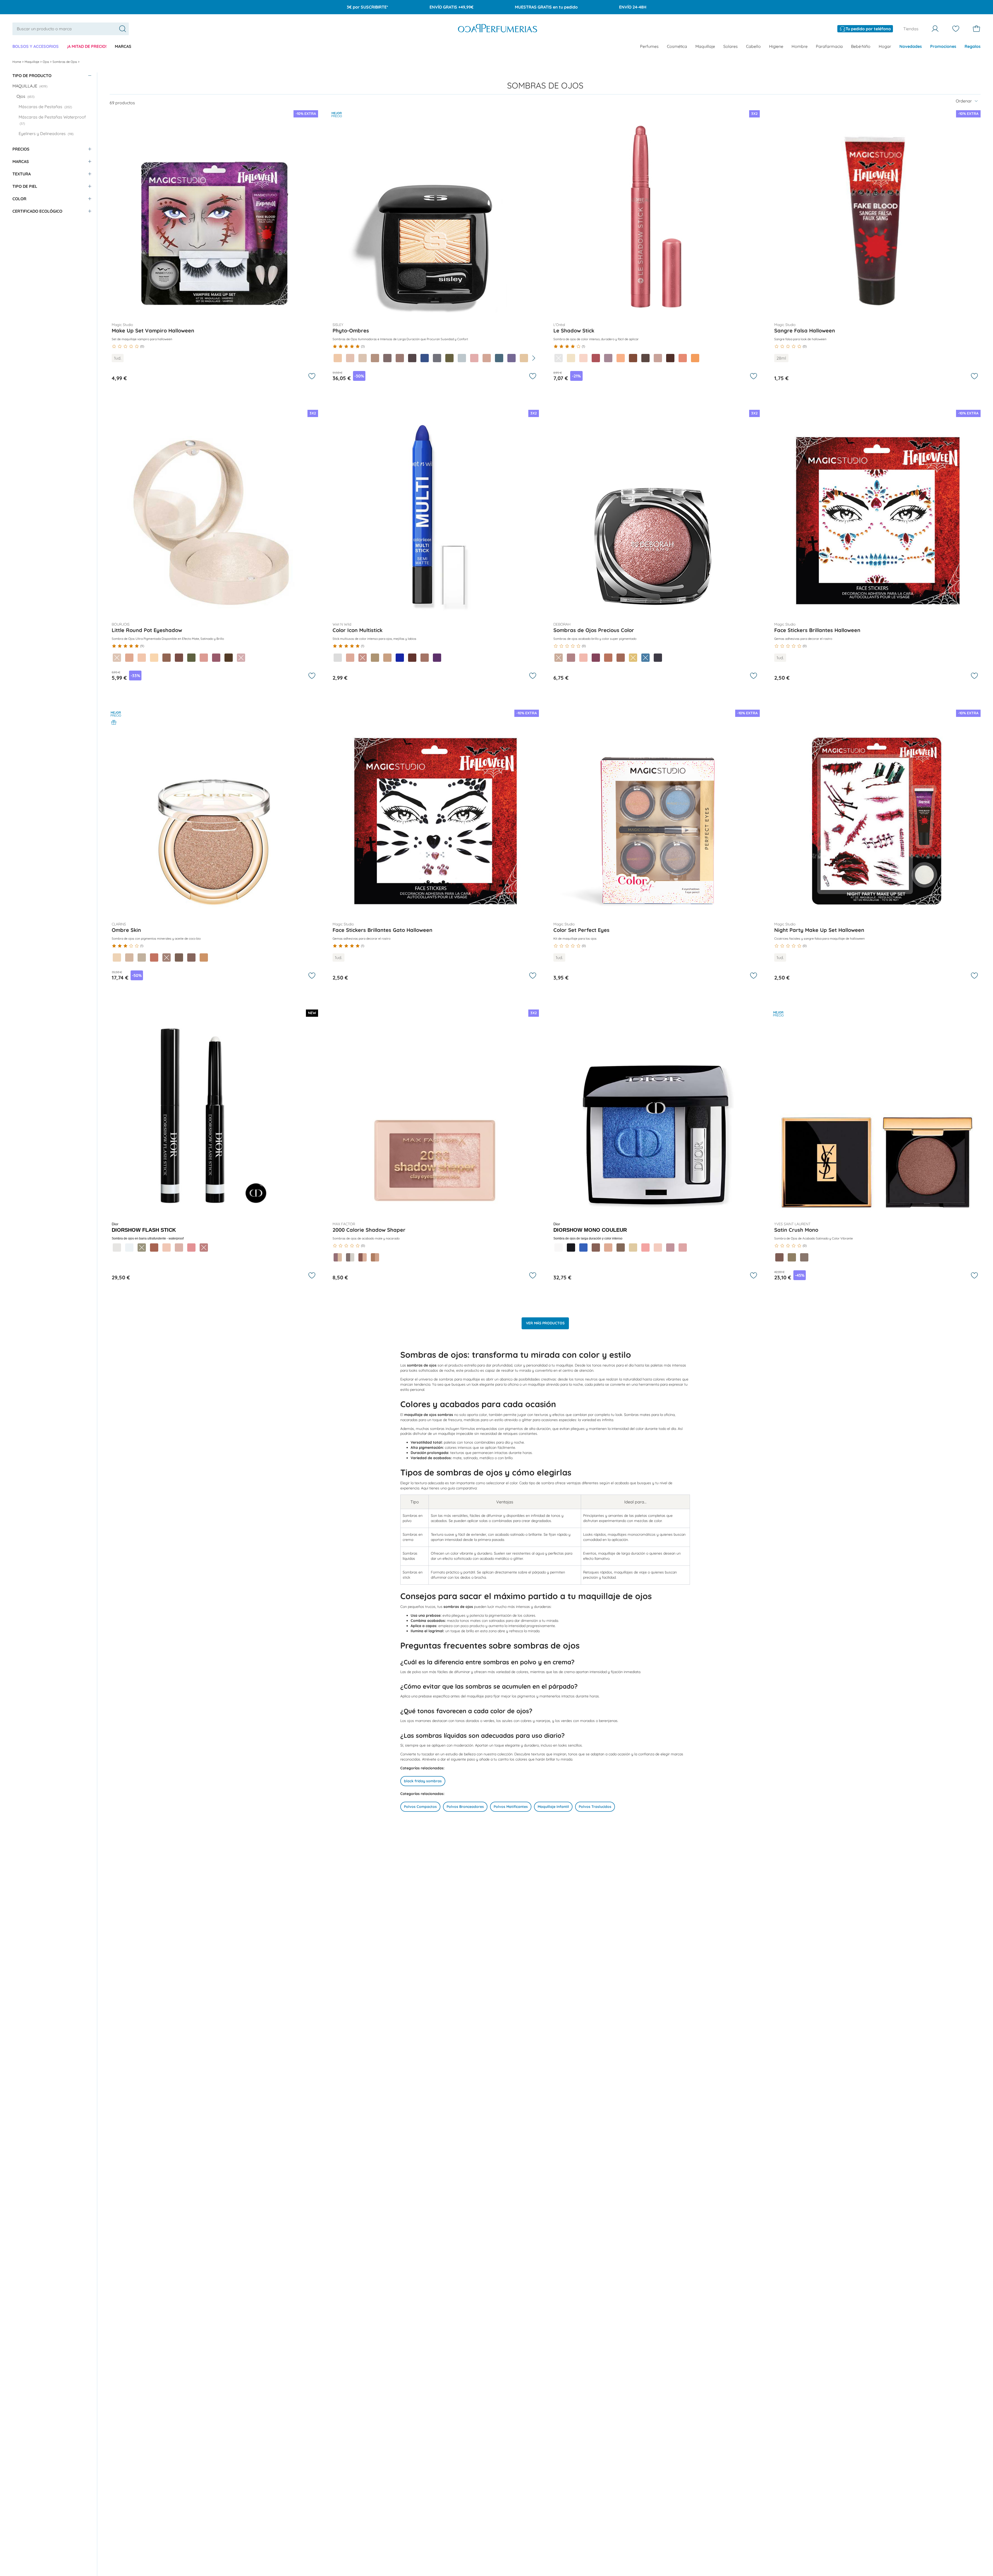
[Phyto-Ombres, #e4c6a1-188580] (524, 358)
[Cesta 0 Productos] (976, 29)
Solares (731, 46)
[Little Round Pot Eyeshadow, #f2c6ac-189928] (142, 658)
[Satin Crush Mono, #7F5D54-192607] (779, 1257)
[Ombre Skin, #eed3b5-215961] (117, 957)
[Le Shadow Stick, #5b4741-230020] (645, 358)
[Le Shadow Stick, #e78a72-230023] (683, 358)
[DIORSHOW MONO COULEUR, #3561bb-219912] (583, 1248)
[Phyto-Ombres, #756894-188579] (511, 358)
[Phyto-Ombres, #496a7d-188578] (499, 358)
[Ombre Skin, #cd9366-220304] (204, 957)
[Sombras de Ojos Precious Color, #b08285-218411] (571, 658)
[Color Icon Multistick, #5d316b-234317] (437, 658)
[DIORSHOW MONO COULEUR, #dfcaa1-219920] (633, 1248)
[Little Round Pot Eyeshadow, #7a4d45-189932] (179, 658)
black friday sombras (423, 1781)
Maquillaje (705, 46)
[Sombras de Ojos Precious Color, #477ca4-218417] (645, 658)
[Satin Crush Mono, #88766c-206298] (804, 1257)
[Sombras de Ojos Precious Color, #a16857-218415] (621, 658)
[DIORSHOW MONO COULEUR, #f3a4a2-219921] (645, 1248)
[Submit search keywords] (123, 29)
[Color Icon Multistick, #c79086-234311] (363, 658)
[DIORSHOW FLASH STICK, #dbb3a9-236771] (179, 1248)
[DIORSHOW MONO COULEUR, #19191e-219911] (571, 1248)
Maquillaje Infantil (553, 1807)
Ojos (46, 62)
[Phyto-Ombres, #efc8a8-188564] (338, 358)
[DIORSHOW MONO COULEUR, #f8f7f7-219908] (559, 1248)
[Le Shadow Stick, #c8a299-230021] (658, 358)
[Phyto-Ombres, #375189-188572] (425, 358)
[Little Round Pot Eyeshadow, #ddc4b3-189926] (117, 658)
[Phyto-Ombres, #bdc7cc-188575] (462, 358)
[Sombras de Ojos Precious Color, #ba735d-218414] (608, 658)
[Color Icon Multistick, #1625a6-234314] (400, 658)
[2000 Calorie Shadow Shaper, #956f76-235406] (338, 1257)
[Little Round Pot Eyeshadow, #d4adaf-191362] (241, 658)
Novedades (911, 46)
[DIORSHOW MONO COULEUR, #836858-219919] (621, 1248)
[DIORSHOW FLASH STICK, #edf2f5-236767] (129, 1248)
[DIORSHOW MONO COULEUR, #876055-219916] (596, 1248)
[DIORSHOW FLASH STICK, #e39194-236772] (191, 1248)
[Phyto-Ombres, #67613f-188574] (449, 358)
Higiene (776, 46)
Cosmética (677, 46)
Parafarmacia (829, 46)
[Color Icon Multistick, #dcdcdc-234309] (338, 658)
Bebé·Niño (861, 46)
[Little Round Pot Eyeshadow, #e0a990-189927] (129, 658)
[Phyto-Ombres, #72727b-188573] (437, 358)
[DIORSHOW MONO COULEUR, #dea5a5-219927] (683, 1248)
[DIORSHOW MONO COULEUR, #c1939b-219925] (670, 1248)
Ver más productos (545, 1323)
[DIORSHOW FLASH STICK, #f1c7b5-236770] (167, 1248)
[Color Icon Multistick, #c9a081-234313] (387, 658)
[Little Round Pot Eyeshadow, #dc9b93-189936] (204, 658)
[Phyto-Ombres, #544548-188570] (412, 358)
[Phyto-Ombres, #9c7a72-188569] (400, 358)
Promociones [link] (943, 46)
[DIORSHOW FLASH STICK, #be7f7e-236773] (204, 1248)
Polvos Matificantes (511, 1807)
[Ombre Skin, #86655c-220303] (191, 957)
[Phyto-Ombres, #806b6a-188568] (387, 358)
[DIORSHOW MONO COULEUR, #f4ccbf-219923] (658, 1248)
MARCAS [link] (123, 46)
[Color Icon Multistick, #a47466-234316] (425, 658)
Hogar (885, 46)
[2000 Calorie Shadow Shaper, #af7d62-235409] (375, 1257)
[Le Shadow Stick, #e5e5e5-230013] (559, 358)
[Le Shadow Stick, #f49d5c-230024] (695, 358)
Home (17, 62)
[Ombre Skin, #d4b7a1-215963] (129, 957)
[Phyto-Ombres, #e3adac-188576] (474, 358)
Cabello (753, 46)
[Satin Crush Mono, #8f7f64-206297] (792, 1257)
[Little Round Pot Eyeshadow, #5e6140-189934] (191, 658)
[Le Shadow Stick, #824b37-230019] (633, 358)
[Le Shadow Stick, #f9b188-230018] (621, 358)
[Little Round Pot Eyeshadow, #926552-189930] (167, 658)
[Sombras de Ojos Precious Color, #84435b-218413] (596, 658)
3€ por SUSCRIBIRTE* (367, 7)
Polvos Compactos (420, 1807)
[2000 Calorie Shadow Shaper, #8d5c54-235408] (363, 1257)
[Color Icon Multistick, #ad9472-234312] (375, 658)
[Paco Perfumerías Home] (498, 29)
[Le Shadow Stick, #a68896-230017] (608, 358)
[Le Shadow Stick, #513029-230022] (670, 358)
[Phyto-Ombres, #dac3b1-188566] (363, 358)
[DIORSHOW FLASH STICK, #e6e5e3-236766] (117, 1248)
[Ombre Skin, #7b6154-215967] (179, 957)
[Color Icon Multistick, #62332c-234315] (412, 658)
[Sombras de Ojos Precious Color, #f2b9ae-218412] (583, 658)
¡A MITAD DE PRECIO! (87, 46)
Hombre (800, 46)
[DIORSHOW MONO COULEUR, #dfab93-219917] (608, 1248)
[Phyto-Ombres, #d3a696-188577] (487, 358)
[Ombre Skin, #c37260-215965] (154, 957)
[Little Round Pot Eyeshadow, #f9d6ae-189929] (154, 658)
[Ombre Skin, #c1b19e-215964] (142, 957)
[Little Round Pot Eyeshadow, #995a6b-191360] (216, 658)
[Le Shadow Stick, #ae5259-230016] (596, 358)
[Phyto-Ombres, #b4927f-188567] (375, 358)
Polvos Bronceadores (465, 1807)
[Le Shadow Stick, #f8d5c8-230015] (583, 358)
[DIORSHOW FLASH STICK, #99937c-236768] (142, 1248)
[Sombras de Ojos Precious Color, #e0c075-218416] (633, 658)
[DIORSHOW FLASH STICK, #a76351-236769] (154, 1248)
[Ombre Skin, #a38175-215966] (167, 957)
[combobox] (71, 29)
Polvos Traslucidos (595, 1807)
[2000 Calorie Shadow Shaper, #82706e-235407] (350, 1257)
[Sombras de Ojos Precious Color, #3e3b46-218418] (658, 658)
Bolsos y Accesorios (36, 46)
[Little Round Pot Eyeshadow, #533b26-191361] (229, 658)
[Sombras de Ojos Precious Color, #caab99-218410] (559, 658)
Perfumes (649, 46)
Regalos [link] (973, 46)
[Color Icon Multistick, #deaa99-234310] (350, 658)
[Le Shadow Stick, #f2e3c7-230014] (571, 358)
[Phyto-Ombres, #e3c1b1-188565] (350, 358)
